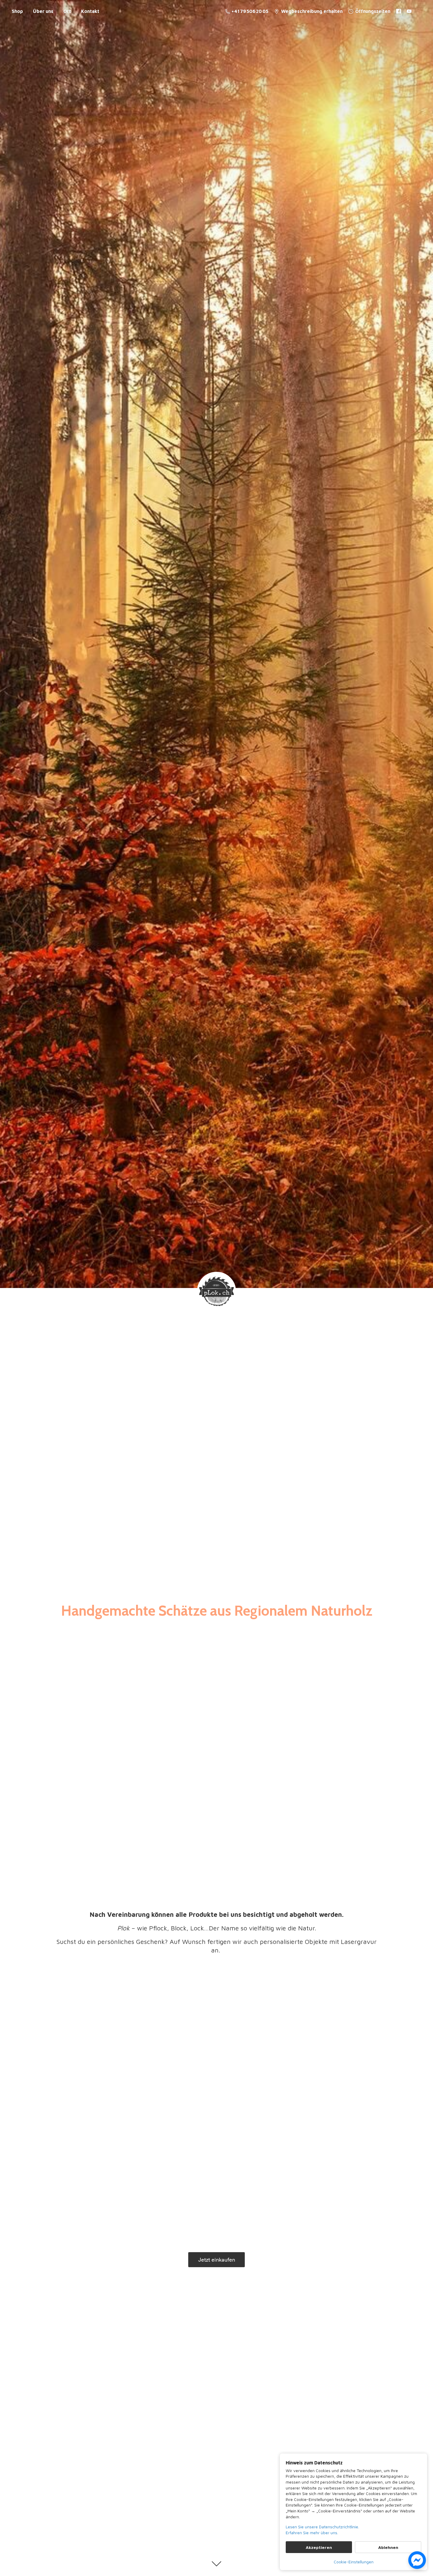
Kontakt (90, 11)
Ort (67, 11)
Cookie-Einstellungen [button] (354, 2562)
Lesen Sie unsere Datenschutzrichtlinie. (322, 2527)
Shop (17, 11)
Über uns (43, 11)
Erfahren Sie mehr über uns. (312, 2533)
